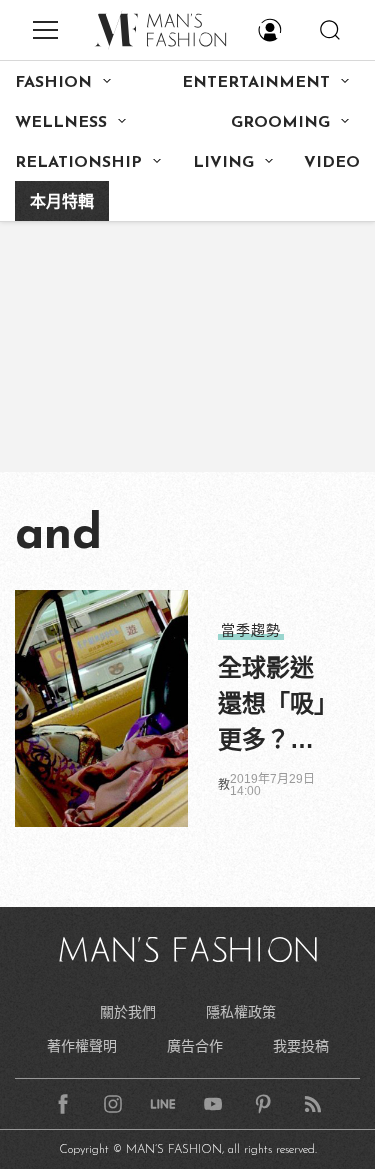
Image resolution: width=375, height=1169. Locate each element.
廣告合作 (195, 1046)
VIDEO (332, 163)
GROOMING (280, 123)
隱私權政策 (241, 1012)
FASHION (53, 83)
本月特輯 (62, 203)
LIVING (223, 163)
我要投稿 (301, 1046)
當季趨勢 (251, 630)
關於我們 (128, 1012)
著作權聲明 (82, 1046)
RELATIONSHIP (78, 163)
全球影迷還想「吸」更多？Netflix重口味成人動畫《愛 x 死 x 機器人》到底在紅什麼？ (272, 706)
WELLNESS (61, 123)
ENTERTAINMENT (256, 83)
